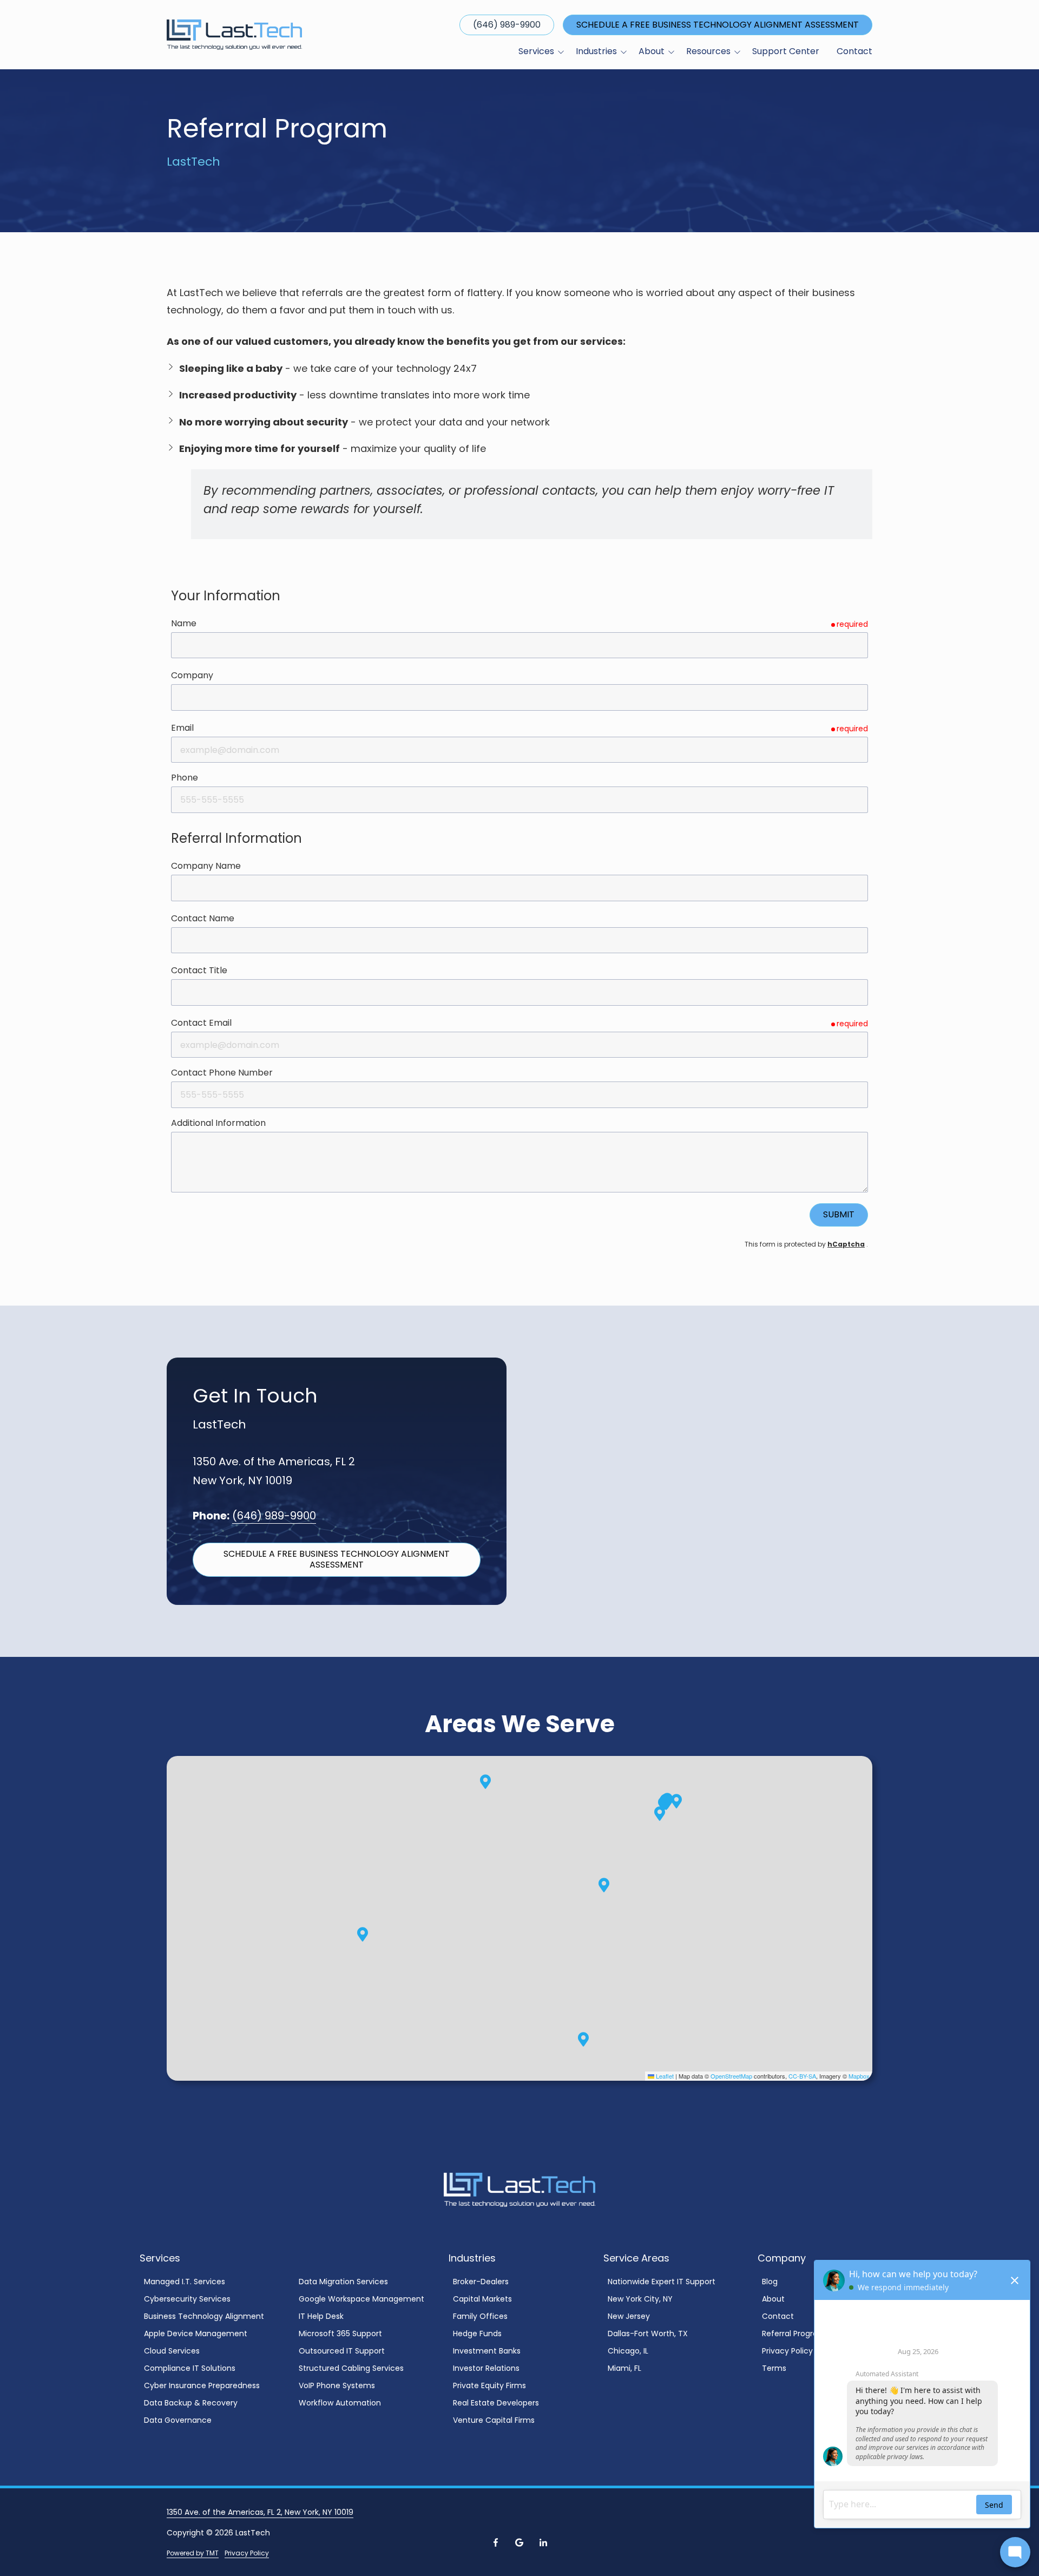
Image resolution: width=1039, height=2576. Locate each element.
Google (519, 2542)
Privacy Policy (247, 2553)
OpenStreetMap (731, 2076)
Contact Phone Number (222, 1073)
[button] (660, 1814)
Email (182, 728)
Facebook (496, 2542)
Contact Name (203, 918)
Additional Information (218, 1123)
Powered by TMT (193, 2553)
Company (192, 675)
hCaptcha (846, 1244)
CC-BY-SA (802, 2076)
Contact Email (201, 1023)
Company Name (206, 866)
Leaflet (664, 2076)
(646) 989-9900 (507, 25)
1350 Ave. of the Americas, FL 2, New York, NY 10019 (260, 2512)
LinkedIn (543, 2542)
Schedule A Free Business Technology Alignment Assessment (718, 25)
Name (184, 623)
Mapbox (859, 2076)
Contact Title (199, 970)
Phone (185, 778)
